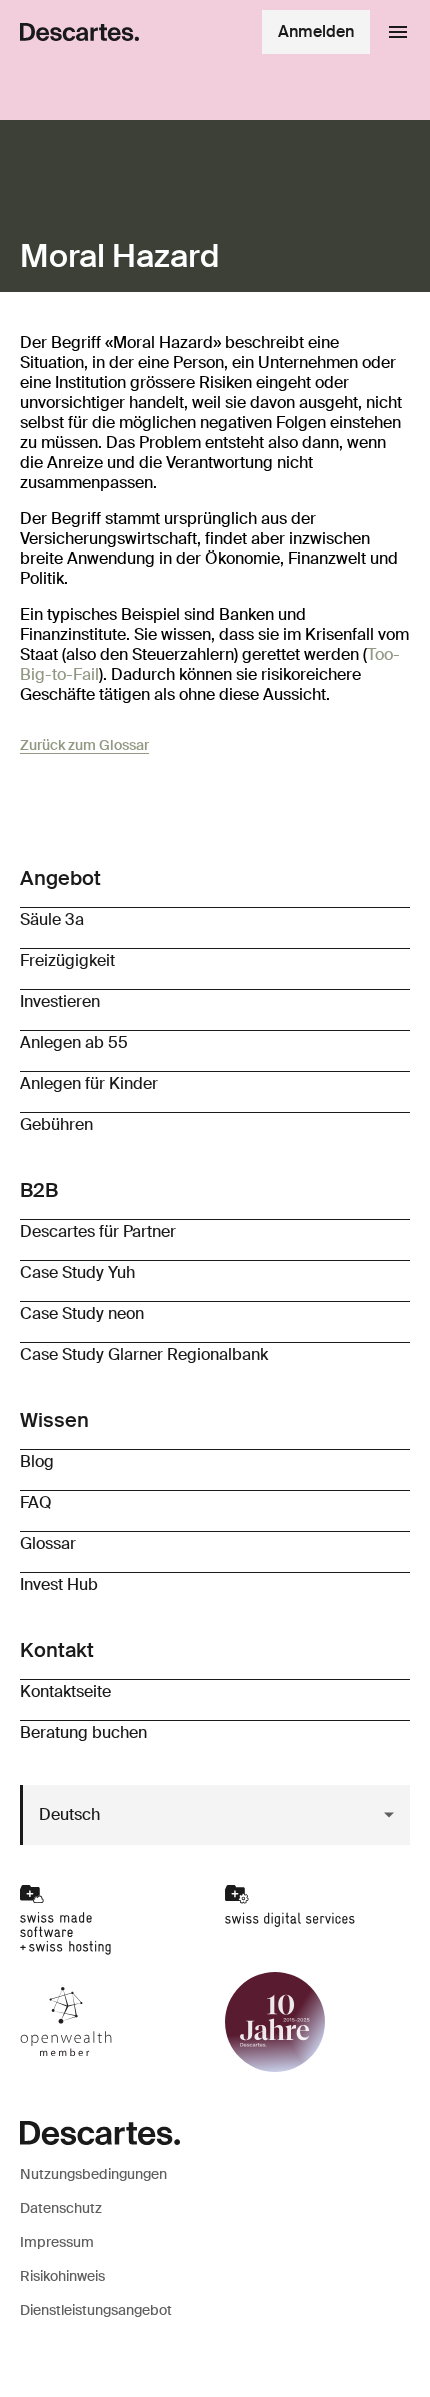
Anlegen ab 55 (74, 1042)
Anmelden (316, 31)
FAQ (36, 1502)
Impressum (57, 2242)
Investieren (60, 1001)
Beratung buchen (83, 1732)
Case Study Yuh (77, 1272)
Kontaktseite (65, 1691)
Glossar (48, 1543)
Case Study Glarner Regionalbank (144, 1354)
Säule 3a (52, 919)
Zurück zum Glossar (84, 745)
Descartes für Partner (98, 1231)
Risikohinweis (62, 2276)
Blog (37, 1461)
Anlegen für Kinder (89, 1083)
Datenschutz (61, 2208)
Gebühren (56, 1124)
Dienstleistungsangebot (96, 2310)
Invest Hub (59, 1584)
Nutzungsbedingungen (93, 2174)
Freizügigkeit (67, 960)
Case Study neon (82, 1313)
